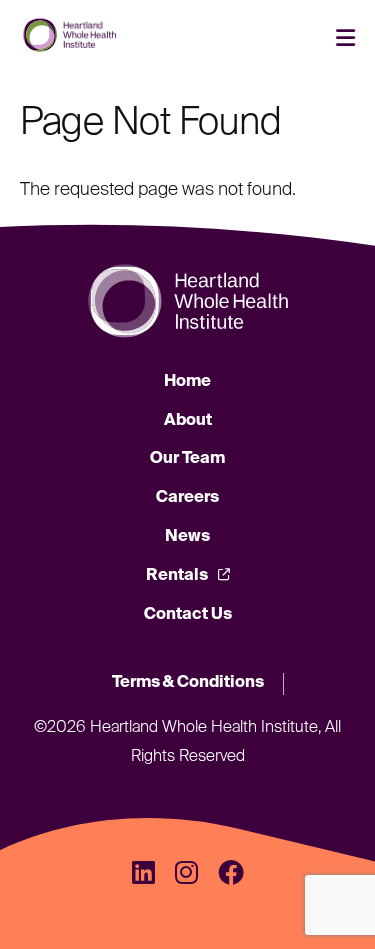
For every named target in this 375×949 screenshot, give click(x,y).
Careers (187, 498)
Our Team (187, 459)
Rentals (177, 576)
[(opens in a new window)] (143, 875)
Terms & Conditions (188, 683)
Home (187, 382)
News (187, 537)
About (188, 421)
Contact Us (188, 615)
